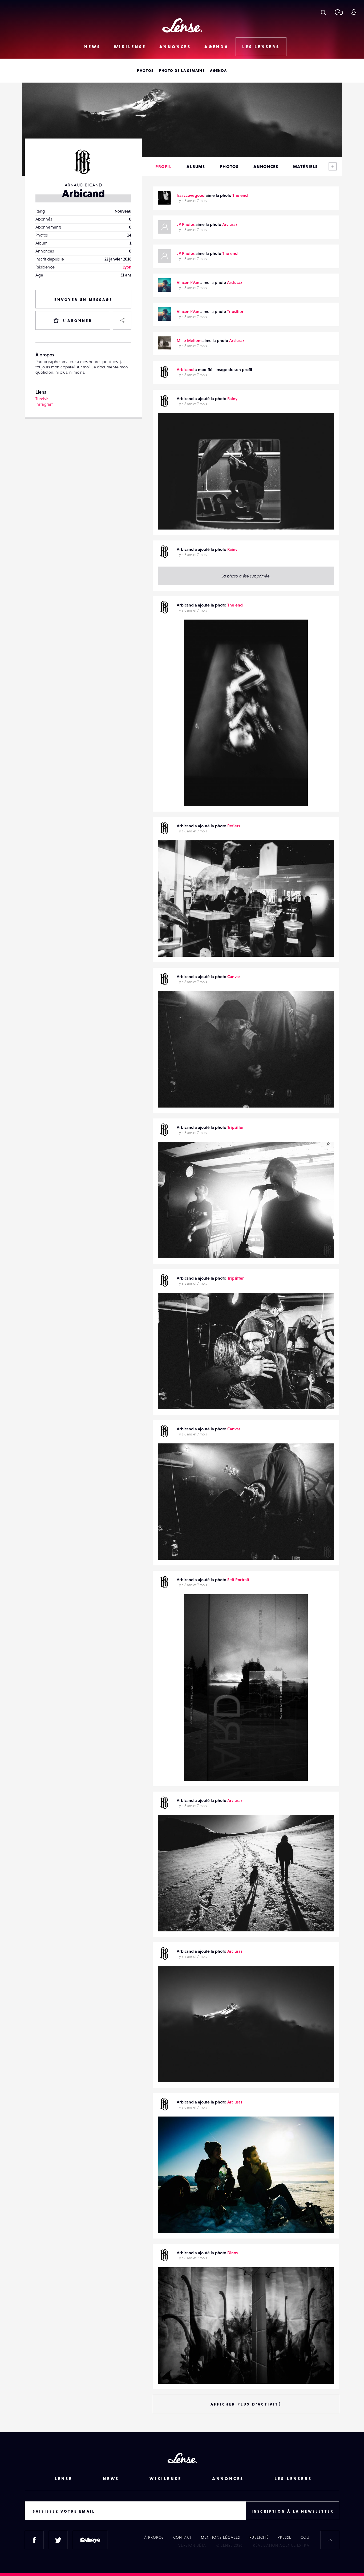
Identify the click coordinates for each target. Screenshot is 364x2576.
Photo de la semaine (182, 71)
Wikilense (130, 47)
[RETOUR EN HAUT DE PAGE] (330, 2540)
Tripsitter (235, 311)
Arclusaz (230, 224)
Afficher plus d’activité (246, 2404)
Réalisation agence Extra (281, 2545)
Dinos (232, 2253)
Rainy (232, 398)
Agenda (217, 47)
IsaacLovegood (191, 195)
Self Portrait (238, 1580)
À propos (154, 2537)
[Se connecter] (354, 12)
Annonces (175, 47)
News (92, 47)
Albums (196, 166)
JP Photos (186, 224)
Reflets (234, 826)
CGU (305, 2537)
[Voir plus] (333, 166)
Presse (284, 2537)
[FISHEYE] (90, 2540)
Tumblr (42, 399)
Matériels (306, 166)
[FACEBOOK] (34, 2540)
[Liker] (322, 428)
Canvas (234, 976)
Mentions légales (221, 2537)
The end (240, 195)
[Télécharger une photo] (339, 12)
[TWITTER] (58, 2540)
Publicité (259, 2537)
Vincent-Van (188, 282)
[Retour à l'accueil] (182, 25)
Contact (183, 2537)
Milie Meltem (189, 340)
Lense (64, 2479)
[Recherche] (323, 12)
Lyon (127, 267)
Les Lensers (261, 47)
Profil (164, 166)
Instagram (45, 404)
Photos (145, 71)
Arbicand (185, 369)
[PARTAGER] (122, 320)
